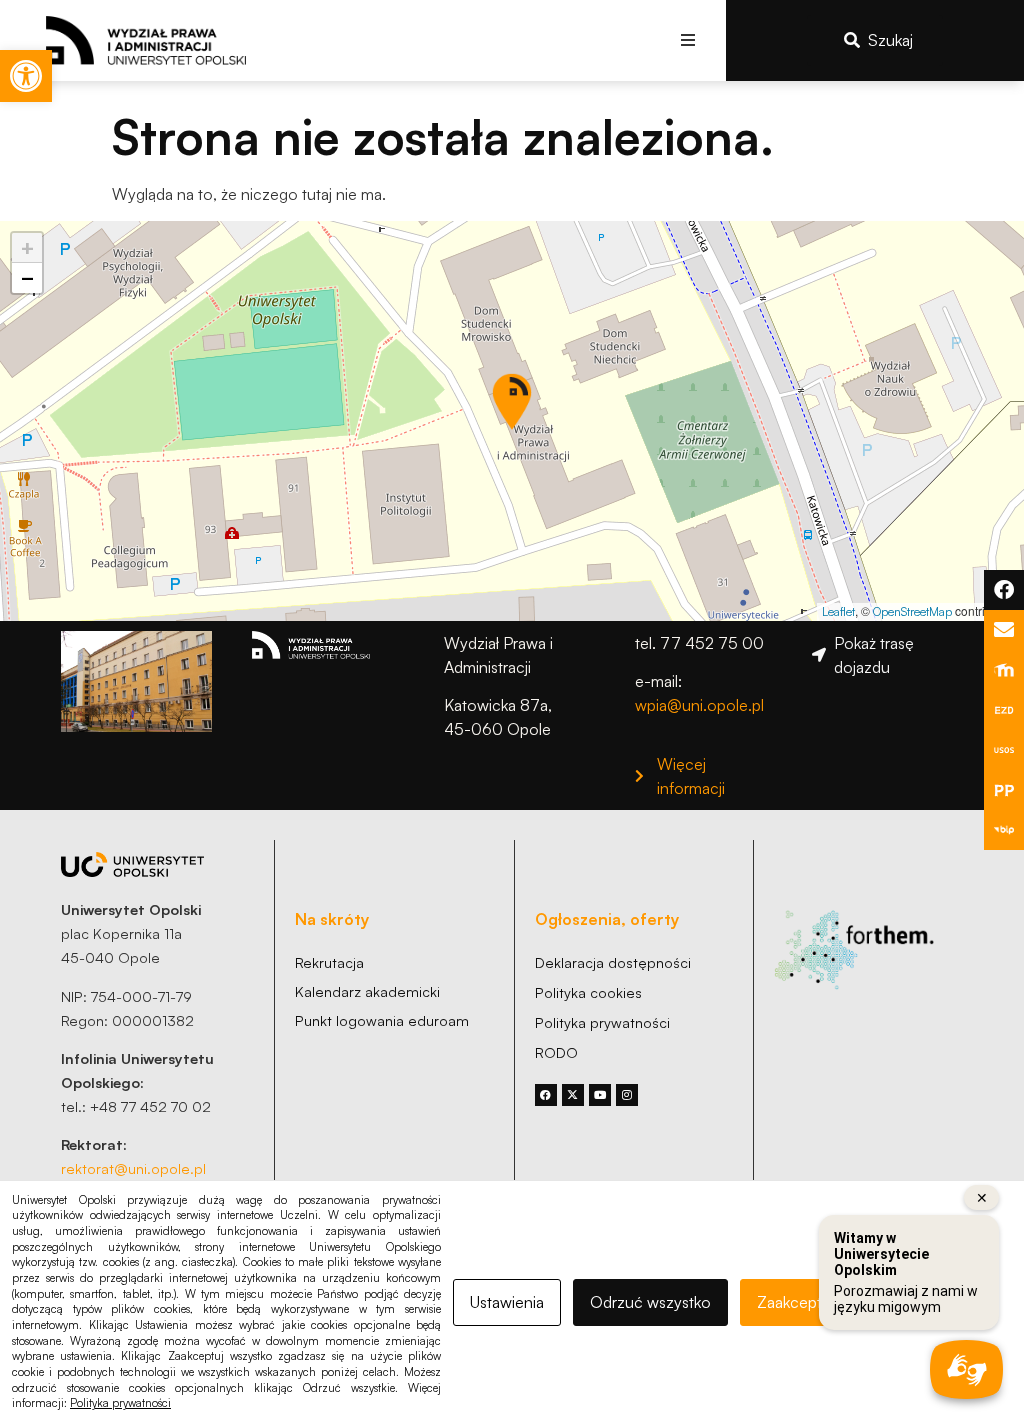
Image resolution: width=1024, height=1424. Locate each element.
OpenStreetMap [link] (912, 611)
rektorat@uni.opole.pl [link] (133, 1168)
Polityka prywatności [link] (120, 1403)
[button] (688, 40)
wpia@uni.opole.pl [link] (699, 705)
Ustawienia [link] (507, 1302)
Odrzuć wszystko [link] (650, 1302)
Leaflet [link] (838, 611)
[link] (26, 76)
